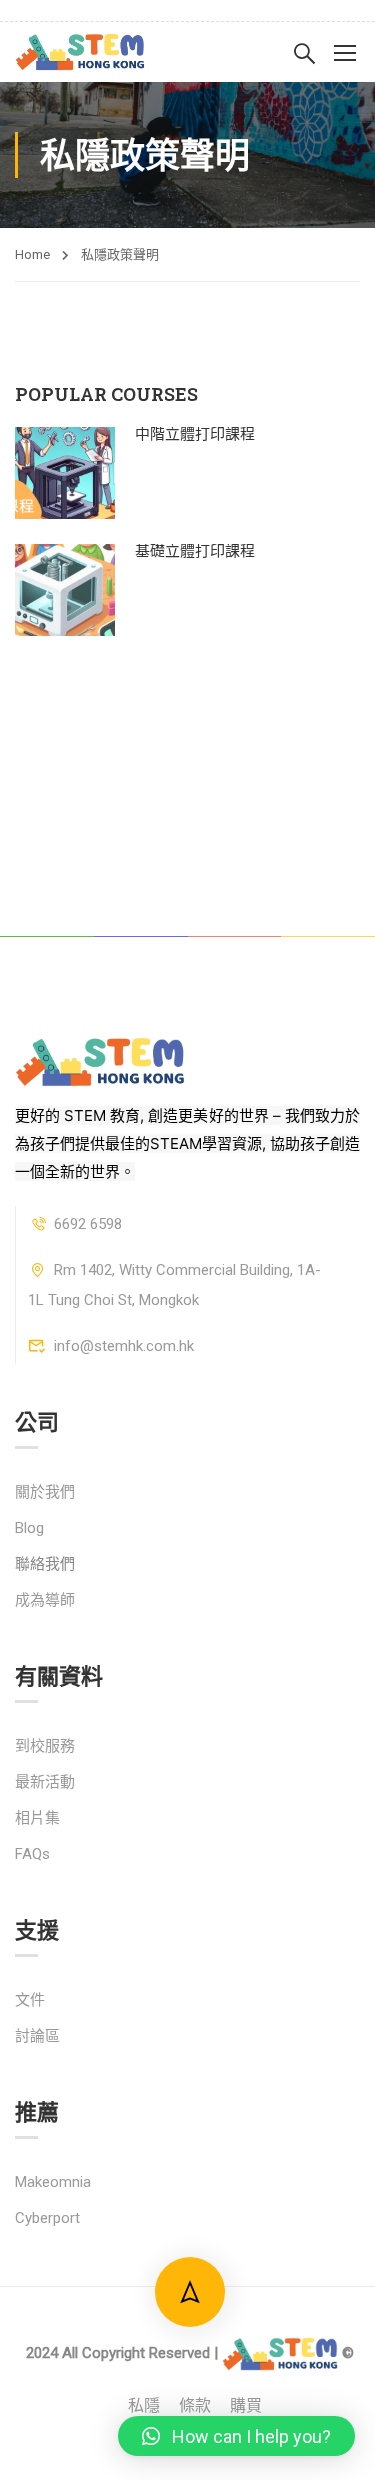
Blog (29, 1528)
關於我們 (45, 1492)
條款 (195, 2405)
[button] (236, 2436)
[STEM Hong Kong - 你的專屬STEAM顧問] (80, 52)
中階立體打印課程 (195, 433)
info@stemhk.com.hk (124, 1346)
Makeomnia (53, 2182)
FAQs (32, 1854)
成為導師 (45, 1600)
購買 (246, 2405)
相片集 (37, 1818)
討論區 (37, 2036)
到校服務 (45, 1746)
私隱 (144, 2405)
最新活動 (45, 1782)
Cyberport (47, 2218)
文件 (30, 2000)
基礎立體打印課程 (195, 550)
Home (32, 254)
